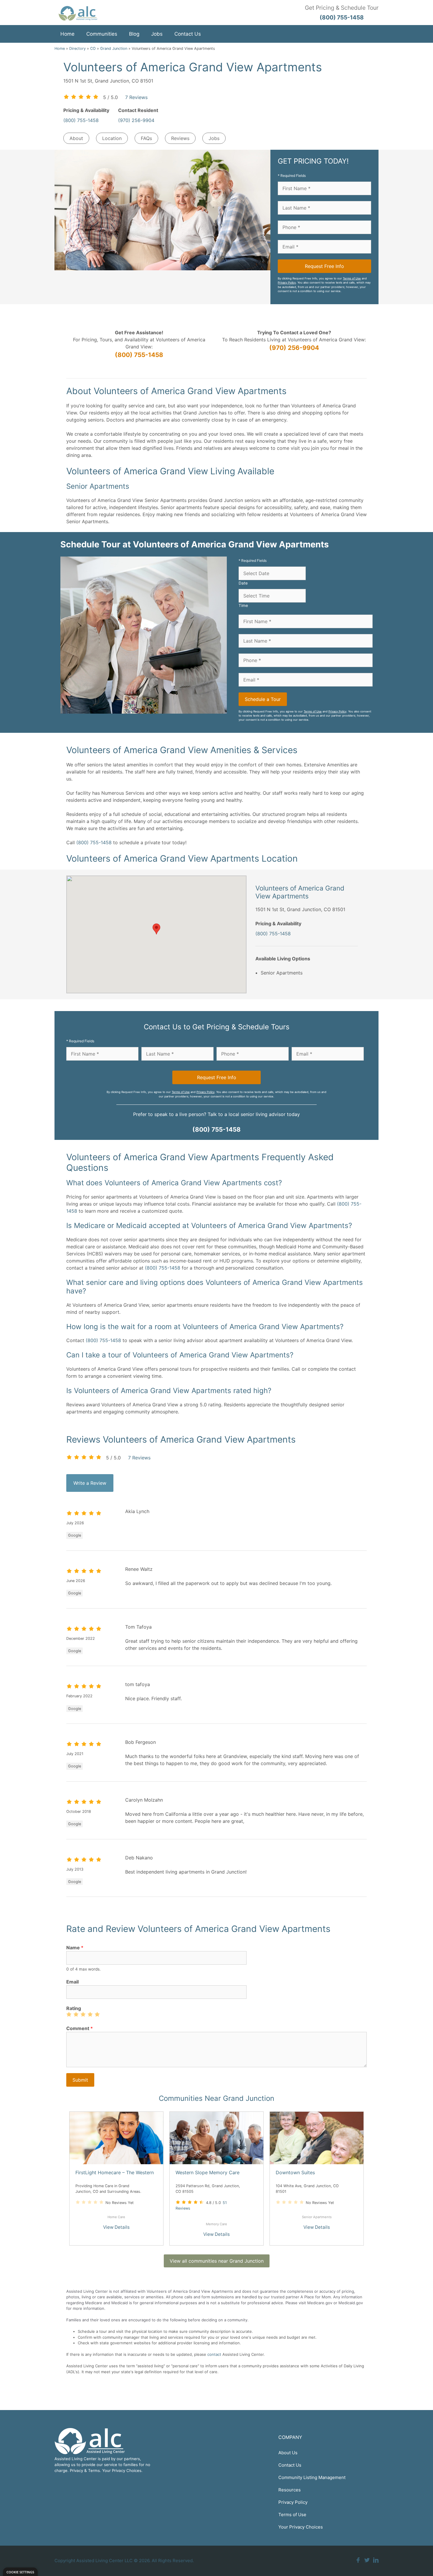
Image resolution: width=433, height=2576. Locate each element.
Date (243, 583)
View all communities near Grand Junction (217, 2261)
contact (214, 2354)
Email (72, 1982)
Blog (134, 34)
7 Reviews (136, 97)
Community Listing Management (312, 2477)
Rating (74, 2008)
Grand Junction (114, 48)
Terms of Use (352, 278)
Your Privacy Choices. (122, 2470)
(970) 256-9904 (136, 120)
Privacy (76, 2470)
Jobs (157, 34)
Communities (102, 34)
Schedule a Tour (263, 699)
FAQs (146, 138)
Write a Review (90, 1483)
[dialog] (20, 2572)
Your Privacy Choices (301, 2527)
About (76, 138)
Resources (290, 2490)
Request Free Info (324, 266)
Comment (80, 2028)
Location (112, 138)
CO (93, 48)
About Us (288, 2453)
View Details (116, 2227)
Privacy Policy (287, 283)
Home (67, 34)
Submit (80, 2080)
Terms (94, 2470)
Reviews (180, 138)
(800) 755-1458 (81, 120)
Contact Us (188, 34)
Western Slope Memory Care (208, 2172)
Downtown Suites (295, 2172)
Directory (77, 48)
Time (243, 605)
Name (75, 1948)
